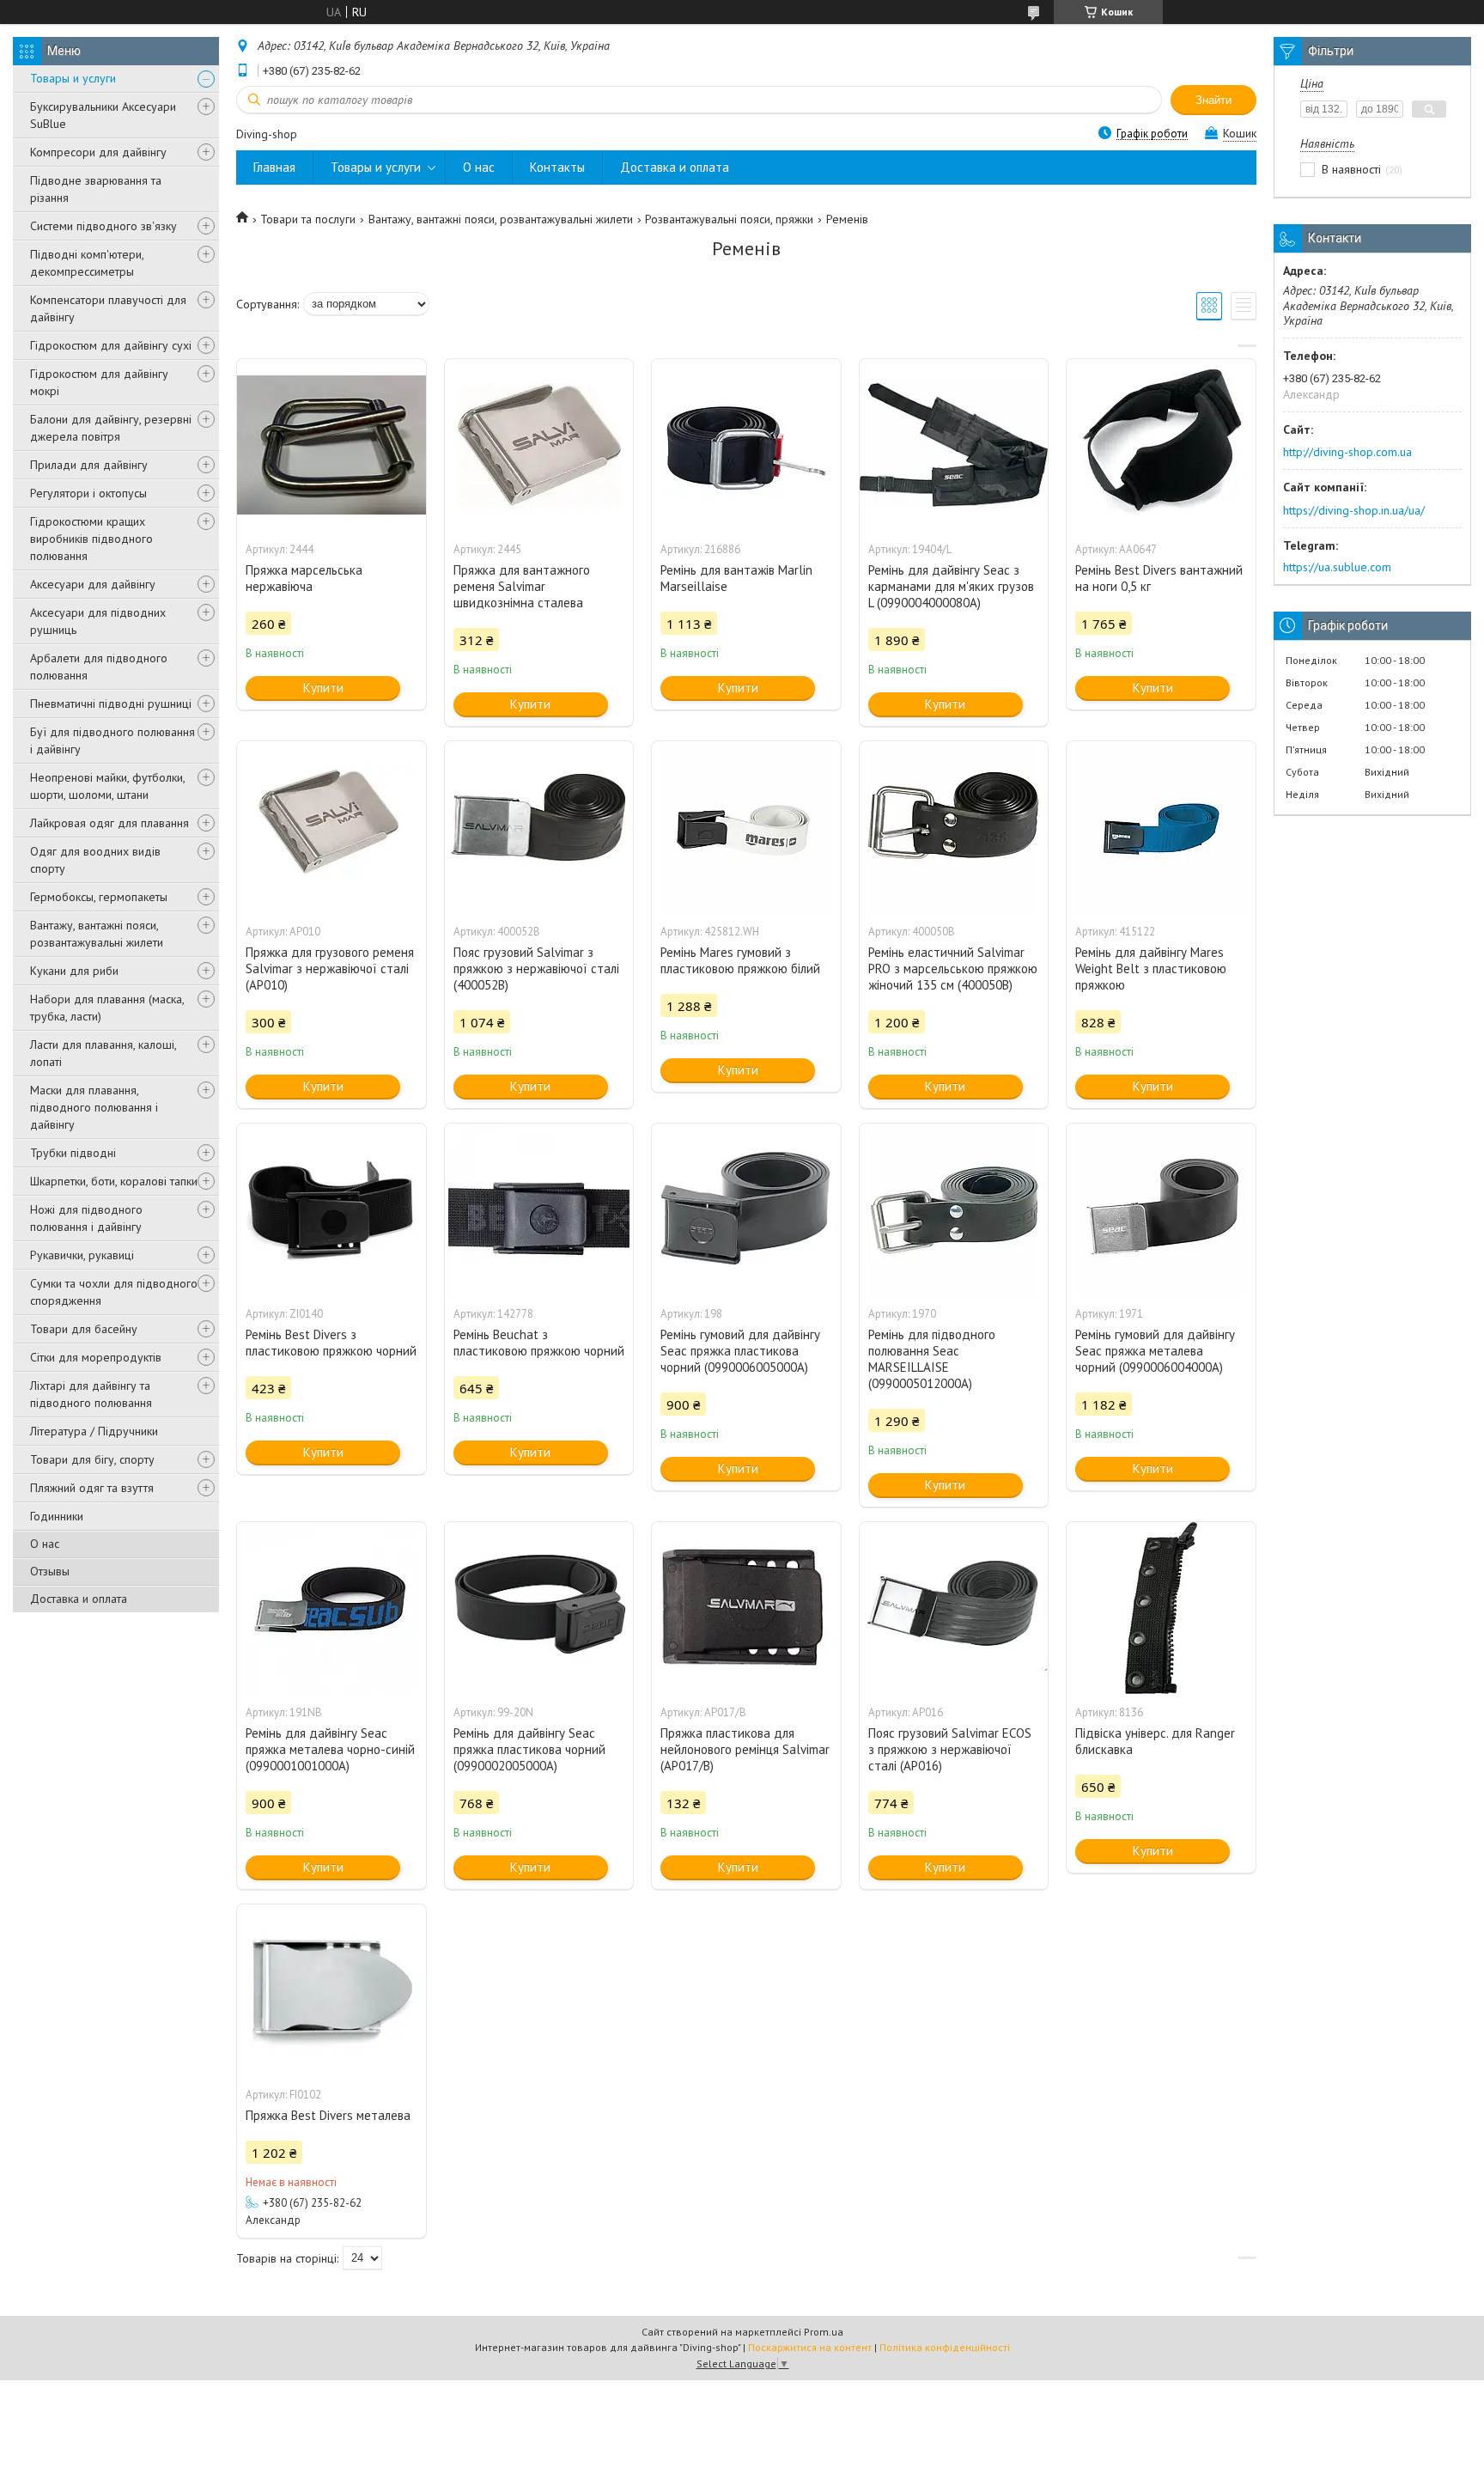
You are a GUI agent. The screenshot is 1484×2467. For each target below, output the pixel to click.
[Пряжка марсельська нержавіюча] (331, 445)
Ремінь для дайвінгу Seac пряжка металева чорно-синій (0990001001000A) (330, 1749)
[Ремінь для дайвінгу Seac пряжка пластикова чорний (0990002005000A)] (539, 1608)
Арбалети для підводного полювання (99, 667)
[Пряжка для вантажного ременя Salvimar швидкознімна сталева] (539, 445)
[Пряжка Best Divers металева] (331, 1990)
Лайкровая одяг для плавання (109, 823)
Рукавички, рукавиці (82, 1255)
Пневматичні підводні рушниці (111, 704)
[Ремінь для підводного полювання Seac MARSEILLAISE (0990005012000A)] (954, 1209)
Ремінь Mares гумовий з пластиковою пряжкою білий (740, 960)
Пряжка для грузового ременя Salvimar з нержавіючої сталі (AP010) (330, 969)
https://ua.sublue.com (1337, 567)
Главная (274, 167)
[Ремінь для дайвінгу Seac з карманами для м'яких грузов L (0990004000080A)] (954, 445)
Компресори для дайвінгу (98, 152)
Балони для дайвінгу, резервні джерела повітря (111, 428)
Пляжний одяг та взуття (92, 1488)
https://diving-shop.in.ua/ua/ (1354, 510)
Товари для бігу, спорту (92, 1459)
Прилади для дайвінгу (89, 465)
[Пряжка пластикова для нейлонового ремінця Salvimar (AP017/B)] (746, 1608)
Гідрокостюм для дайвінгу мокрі (99, 382)
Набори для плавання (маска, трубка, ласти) (107, 1008)
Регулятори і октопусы (88, 493)
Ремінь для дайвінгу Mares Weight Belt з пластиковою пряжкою (1151, 969)
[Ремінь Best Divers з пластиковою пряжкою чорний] (331, 1209)
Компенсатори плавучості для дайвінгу (108, 308)
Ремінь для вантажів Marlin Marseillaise (736, 578)
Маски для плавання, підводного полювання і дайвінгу (94, 1107)
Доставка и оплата (79, 1599)
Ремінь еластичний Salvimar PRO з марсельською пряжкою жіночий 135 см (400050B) (953, 969)
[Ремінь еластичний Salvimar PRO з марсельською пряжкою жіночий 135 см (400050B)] (954, 827)
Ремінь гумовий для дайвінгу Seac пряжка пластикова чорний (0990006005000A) (740, 1351)
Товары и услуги (73, 78)
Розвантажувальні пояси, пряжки (729, 219)
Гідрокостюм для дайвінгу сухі (111, 345)
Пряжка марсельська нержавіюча (304, 578)
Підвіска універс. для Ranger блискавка (1155, 1741)
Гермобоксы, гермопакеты (99, 897)
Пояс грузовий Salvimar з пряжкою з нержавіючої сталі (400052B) (536, 969)
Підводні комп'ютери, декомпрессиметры (87, 263)
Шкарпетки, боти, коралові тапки (114, 1181)
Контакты (557, 167)
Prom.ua (824, 2332)
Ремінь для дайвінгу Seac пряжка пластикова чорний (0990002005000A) (529, 1749)
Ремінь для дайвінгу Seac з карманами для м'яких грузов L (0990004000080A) (951, 586)
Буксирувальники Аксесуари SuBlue (103, 115)
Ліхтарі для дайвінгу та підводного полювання (91, 1394)
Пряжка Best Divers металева (328, 2115)
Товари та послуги (308, 219)
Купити (323, 688)
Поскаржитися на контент (810, 2347)
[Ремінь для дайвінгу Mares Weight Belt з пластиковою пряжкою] (1161, 827)
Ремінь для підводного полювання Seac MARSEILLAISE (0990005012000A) (932, 1359)
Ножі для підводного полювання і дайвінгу (86, 1218)
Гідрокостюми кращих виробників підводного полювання (91, 539)
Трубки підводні (73, 1153)
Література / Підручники (94, 1431)
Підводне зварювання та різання (96, 189)
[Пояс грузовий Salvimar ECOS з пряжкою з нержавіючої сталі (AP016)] (954, 1608)
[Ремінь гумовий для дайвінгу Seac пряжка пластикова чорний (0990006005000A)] (746, 1209)
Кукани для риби (74, 971)
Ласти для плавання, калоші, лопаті (103, 1053)
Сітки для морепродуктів (96, 1357)
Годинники (57, 1516)
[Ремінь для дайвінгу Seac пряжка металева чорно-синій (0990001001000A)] (331, 1608)
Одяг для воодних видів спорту (95, 860)
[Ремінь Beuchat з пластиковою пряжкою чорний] (539, 1209)
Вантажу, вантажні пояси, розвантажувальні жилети (97, 934)
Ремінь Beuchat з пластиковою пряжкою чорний (539, 1343)
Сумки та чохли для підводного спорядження (114, 1292)
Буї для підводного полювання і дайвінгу (113, 740)
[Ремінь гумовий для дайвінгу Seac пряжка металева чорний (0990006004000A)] (1161, 1209)
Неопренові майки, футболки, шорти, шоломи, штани (107, 786)
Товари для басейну (84, 1329)
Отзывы (50, 1571)
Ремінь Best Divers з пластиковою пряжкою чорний (331, 1343)
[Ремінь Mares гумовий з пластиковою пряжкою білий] (746, 827)
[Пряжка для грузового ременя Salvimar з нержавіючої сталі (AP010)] (331, 827)
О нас (45, 1544)
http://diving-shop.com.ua (1347, 452)
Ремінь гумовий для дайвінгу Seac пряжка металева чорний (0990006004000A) (1155, 1351)
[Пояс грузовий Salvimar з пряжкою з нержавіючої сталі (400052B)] (539, 827)
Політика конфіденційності (945, 2347)
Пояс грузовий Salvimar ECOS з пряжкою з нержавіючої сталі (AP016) (950, 1749)
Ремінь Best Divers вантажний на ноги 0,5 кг (1159, 578)
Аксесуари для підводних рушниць (98, 621)
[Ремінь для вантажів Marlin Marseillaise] (746, 445)
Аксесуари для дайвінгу (93, 584)
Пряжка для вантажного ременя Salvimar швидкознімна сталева (522, 586)
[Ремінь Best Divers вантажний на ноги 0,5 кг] (1161, 445)
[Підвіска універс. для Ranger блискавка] (1161, 1608)
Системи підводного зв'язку (103, 226)
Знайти (1213, 100)
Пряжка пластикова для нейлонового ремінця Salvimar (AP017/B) (745, 1749)
